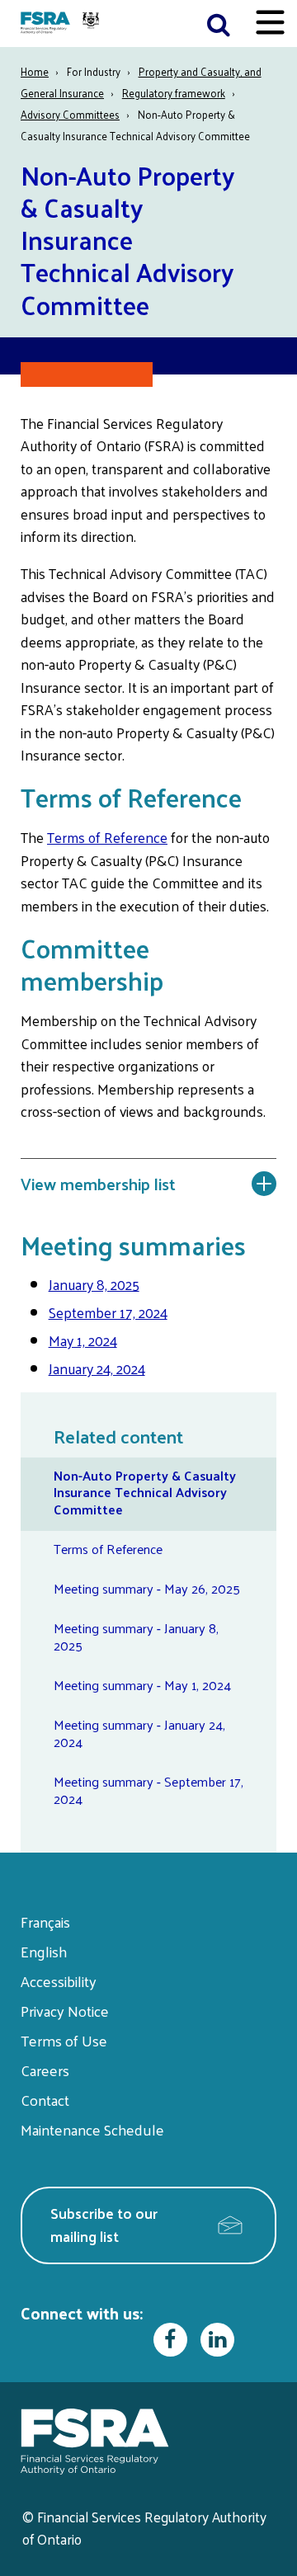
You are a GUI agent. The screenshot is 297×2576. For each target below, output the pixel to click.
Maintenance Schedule (92, 2129)
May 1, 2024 (83, 1340)
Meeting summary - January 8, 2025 (136, 1636)
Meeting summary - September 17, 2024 (148, 1790)
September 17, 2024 (108, 1312)
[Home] (62, 24)
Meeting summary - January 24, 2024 (139, 1733)
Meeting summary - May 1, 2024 (142, 1685)
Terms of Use (64, 2040)
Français (45, 1921)
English (44, 1951)
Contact (45, 2100)
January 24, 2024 (97, 1368)
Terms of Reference (107, 837)
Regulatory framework (174, 93)
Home (35, 71)
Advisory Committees (70, 114)
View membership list (98, 1184)
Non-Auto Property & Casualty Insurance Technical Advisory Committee (145, 1493)
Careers (45, 2070)
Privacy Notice (65, 2011)
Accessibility (59, 1981)
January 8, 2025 (94, 1284)
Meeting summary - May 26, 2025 (147, 1588)
